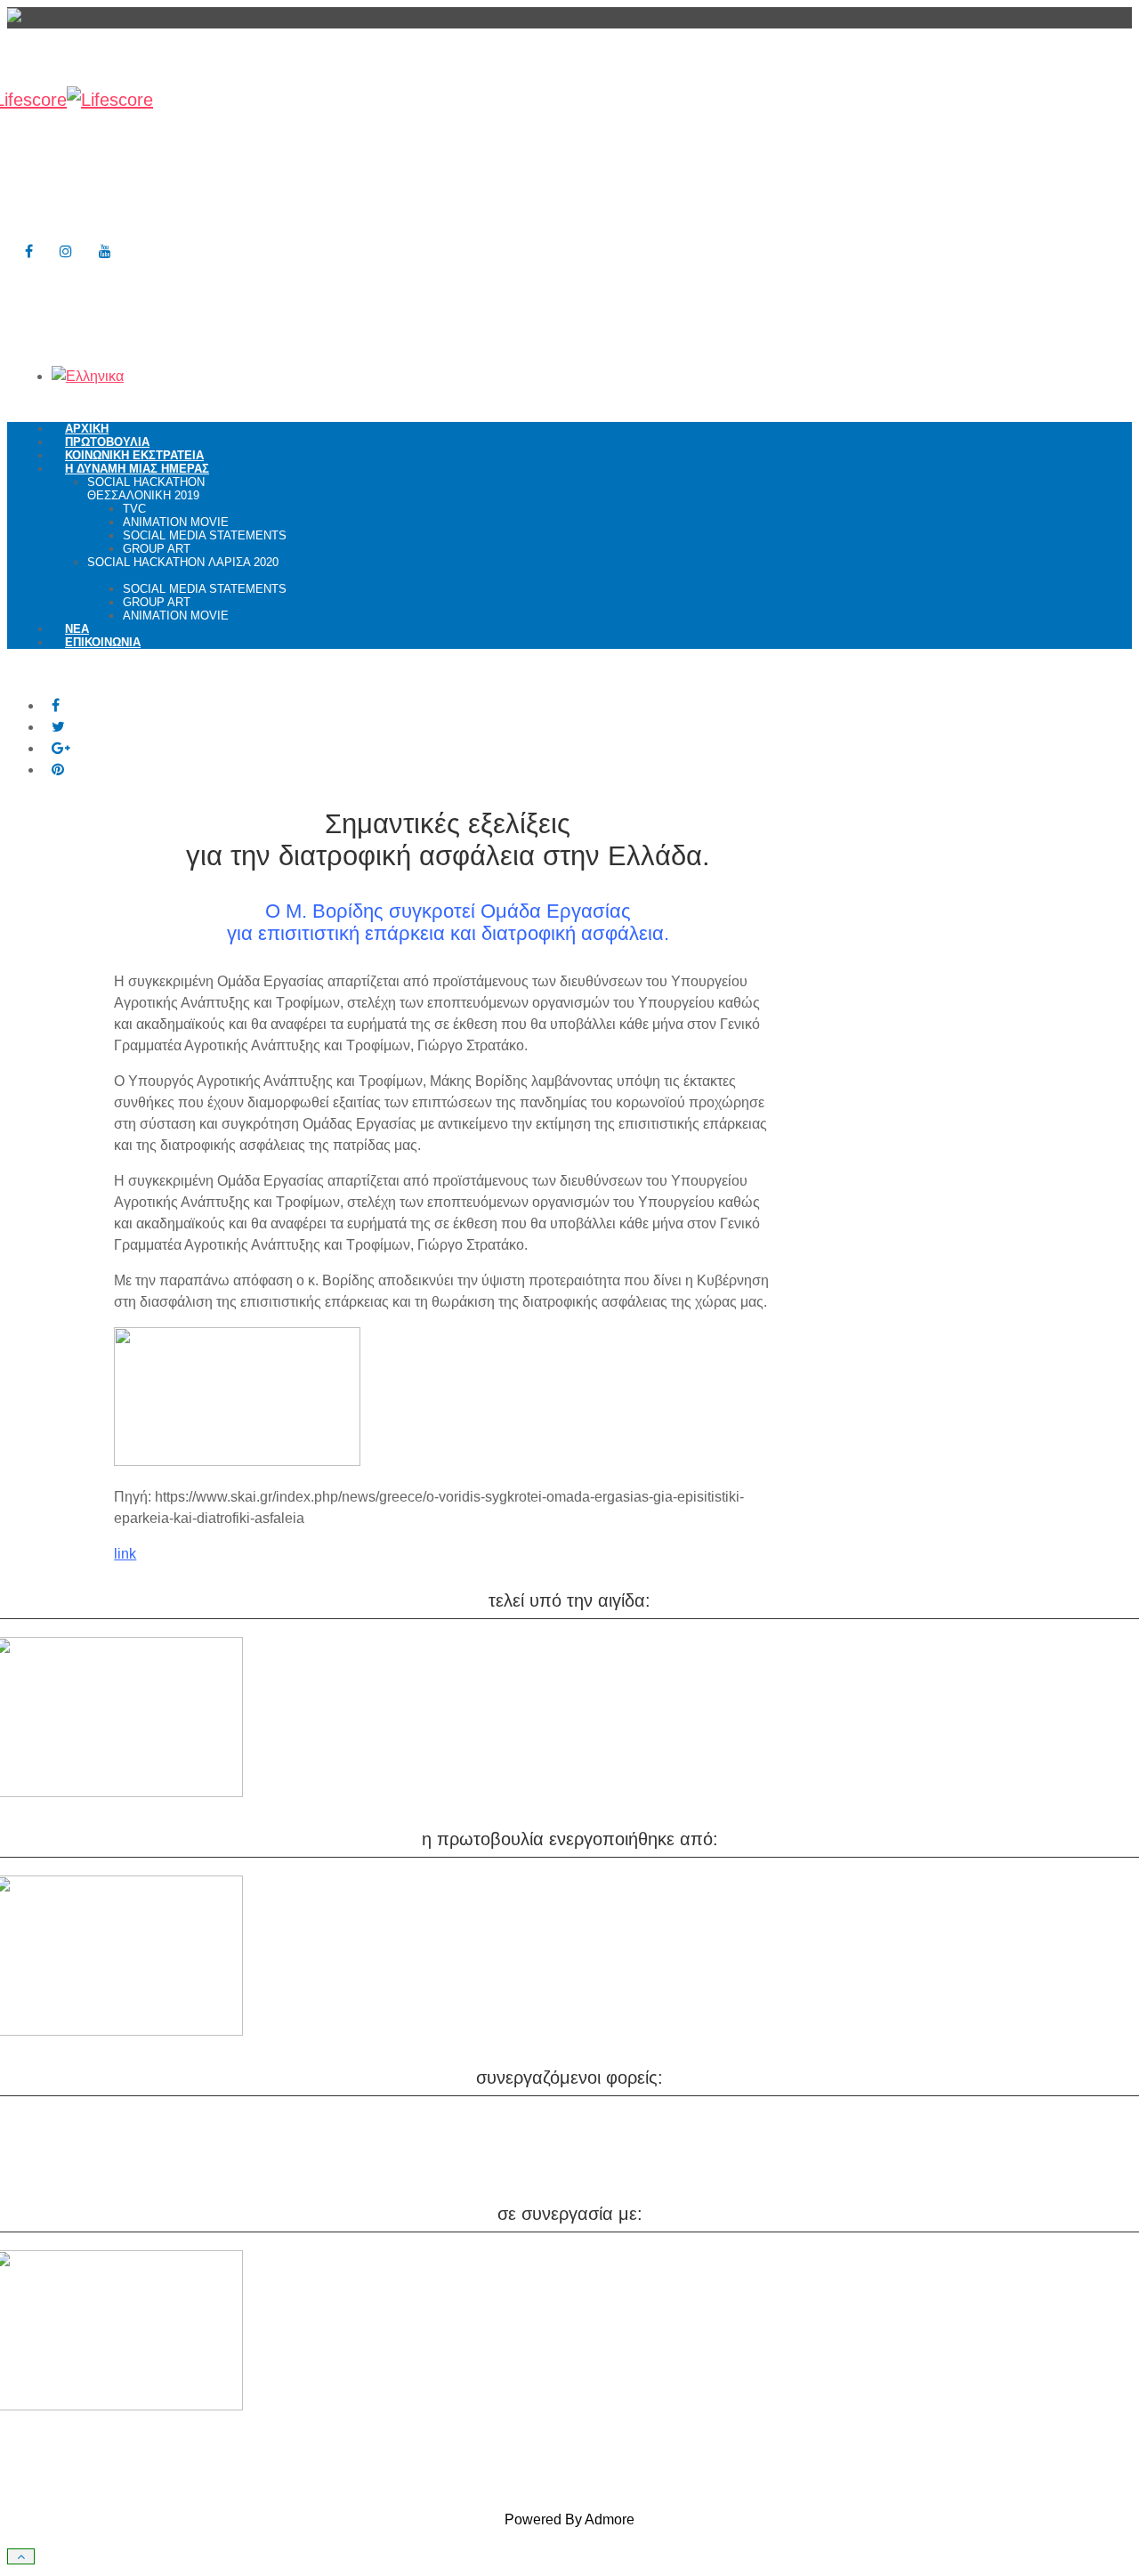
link (125, 1554)
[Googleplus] (61, 748)
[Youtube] (105, 251)
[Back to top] (21, 2556)
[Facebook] (29, 251)
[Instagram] (66, 251)
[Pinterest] (58, 770)
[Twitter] (58, 727)
